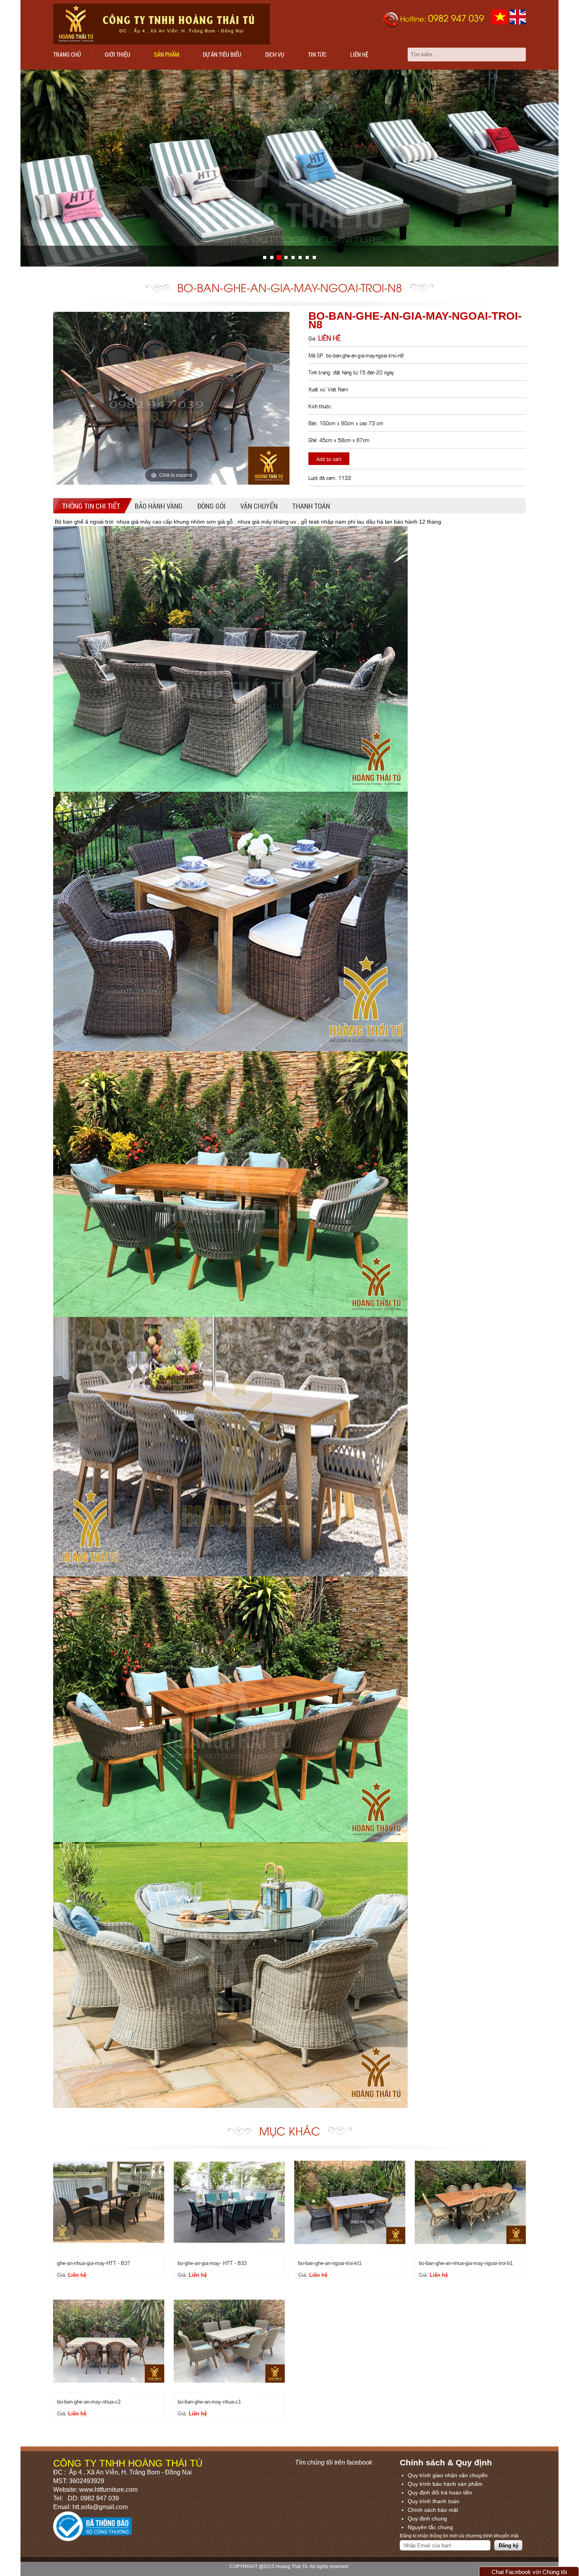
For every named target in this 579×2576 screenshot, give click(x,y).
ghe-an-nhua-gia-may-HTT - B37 (94, 2263)
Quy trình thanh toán (433, 2501)
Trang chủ (67, 54)
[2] (279, 257)
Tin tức (317, 54)
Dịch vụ (275, 54)
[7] (314, 257)
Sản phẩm (167, 54)
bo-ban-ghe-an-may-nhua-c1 (209, 2402)
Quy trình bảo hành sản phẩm (445, 2484)
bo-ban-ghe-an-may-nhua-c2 (89, 2402)
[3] (286, 257)
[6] (307, 257)
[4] (293, 257)
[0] (265, 257)
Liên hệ (359, 54)
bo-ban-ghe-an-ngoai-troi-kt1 (330, 2263)
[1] (272, 257)
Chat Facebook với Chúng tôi (529, 2572)
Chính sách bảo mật (433, 2510)
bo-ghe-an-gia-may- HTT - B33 (212, 2263)
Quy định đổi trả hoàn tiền (440, 2493)
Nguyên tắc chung (430, 2527)
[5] (300, 257)
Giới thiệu (118, 54)
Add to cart (329, 458)
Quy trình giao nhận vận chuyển (448, 2475)
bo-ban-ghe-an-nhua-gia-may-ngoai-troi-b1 (466, 2263)
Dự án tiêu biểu (222, 54)
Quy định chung (427, 2519)
